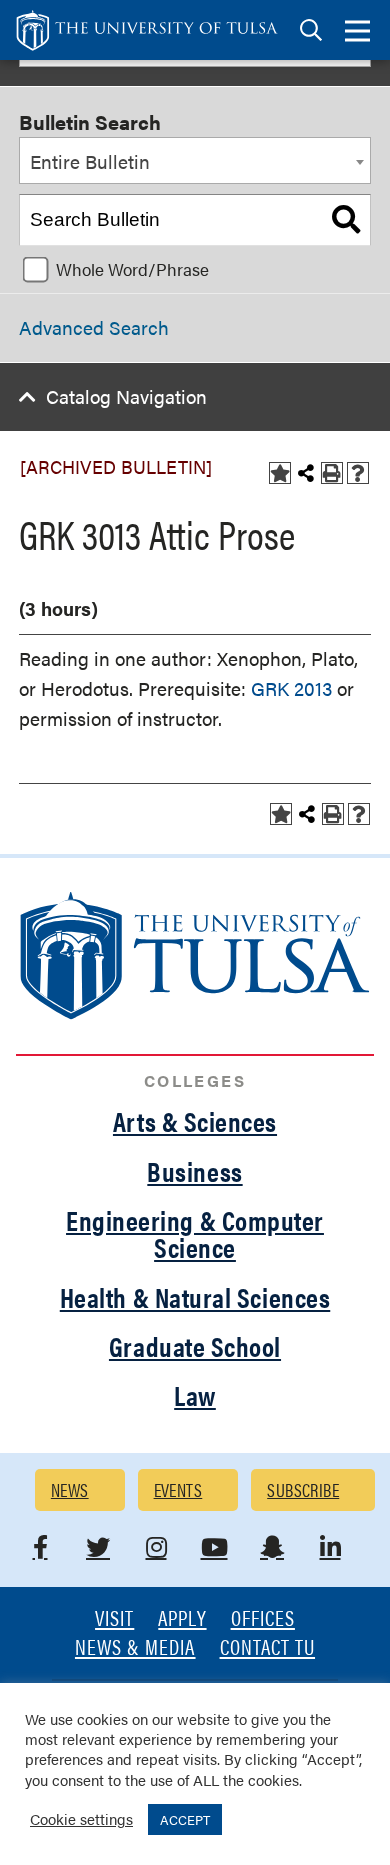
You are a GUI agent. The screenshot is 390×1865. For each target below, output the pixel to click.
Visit (114, 1619)
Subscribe (303, 1489)
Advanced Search (94, 327)
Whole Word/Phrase (132, 269)
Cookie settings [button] (81, 1818)
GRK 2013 (291, 688)
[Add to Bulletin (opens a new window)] (280, 473)
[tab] (311, 30)
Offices (263, 1619)
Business (194, 1171)
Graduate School (195, 1346)
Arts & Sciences (195, 1121)
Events (178, 1489)
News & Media (135, 1648)
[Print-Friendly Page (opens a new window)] (332, 473)
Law (195, 1395)
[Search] (346, 220)
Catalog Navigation (126, 396)
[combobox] (195, 161)
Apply (182, 1619)
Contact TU (268, 1648)
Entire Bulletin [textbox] (90, 161)
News (70, 1489)
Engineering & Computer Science (195, 1233)
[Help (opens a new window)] (358, 473)
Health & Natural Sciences (195, 1297)
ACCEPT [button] (185, 1819)
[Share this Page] (306, 473)
